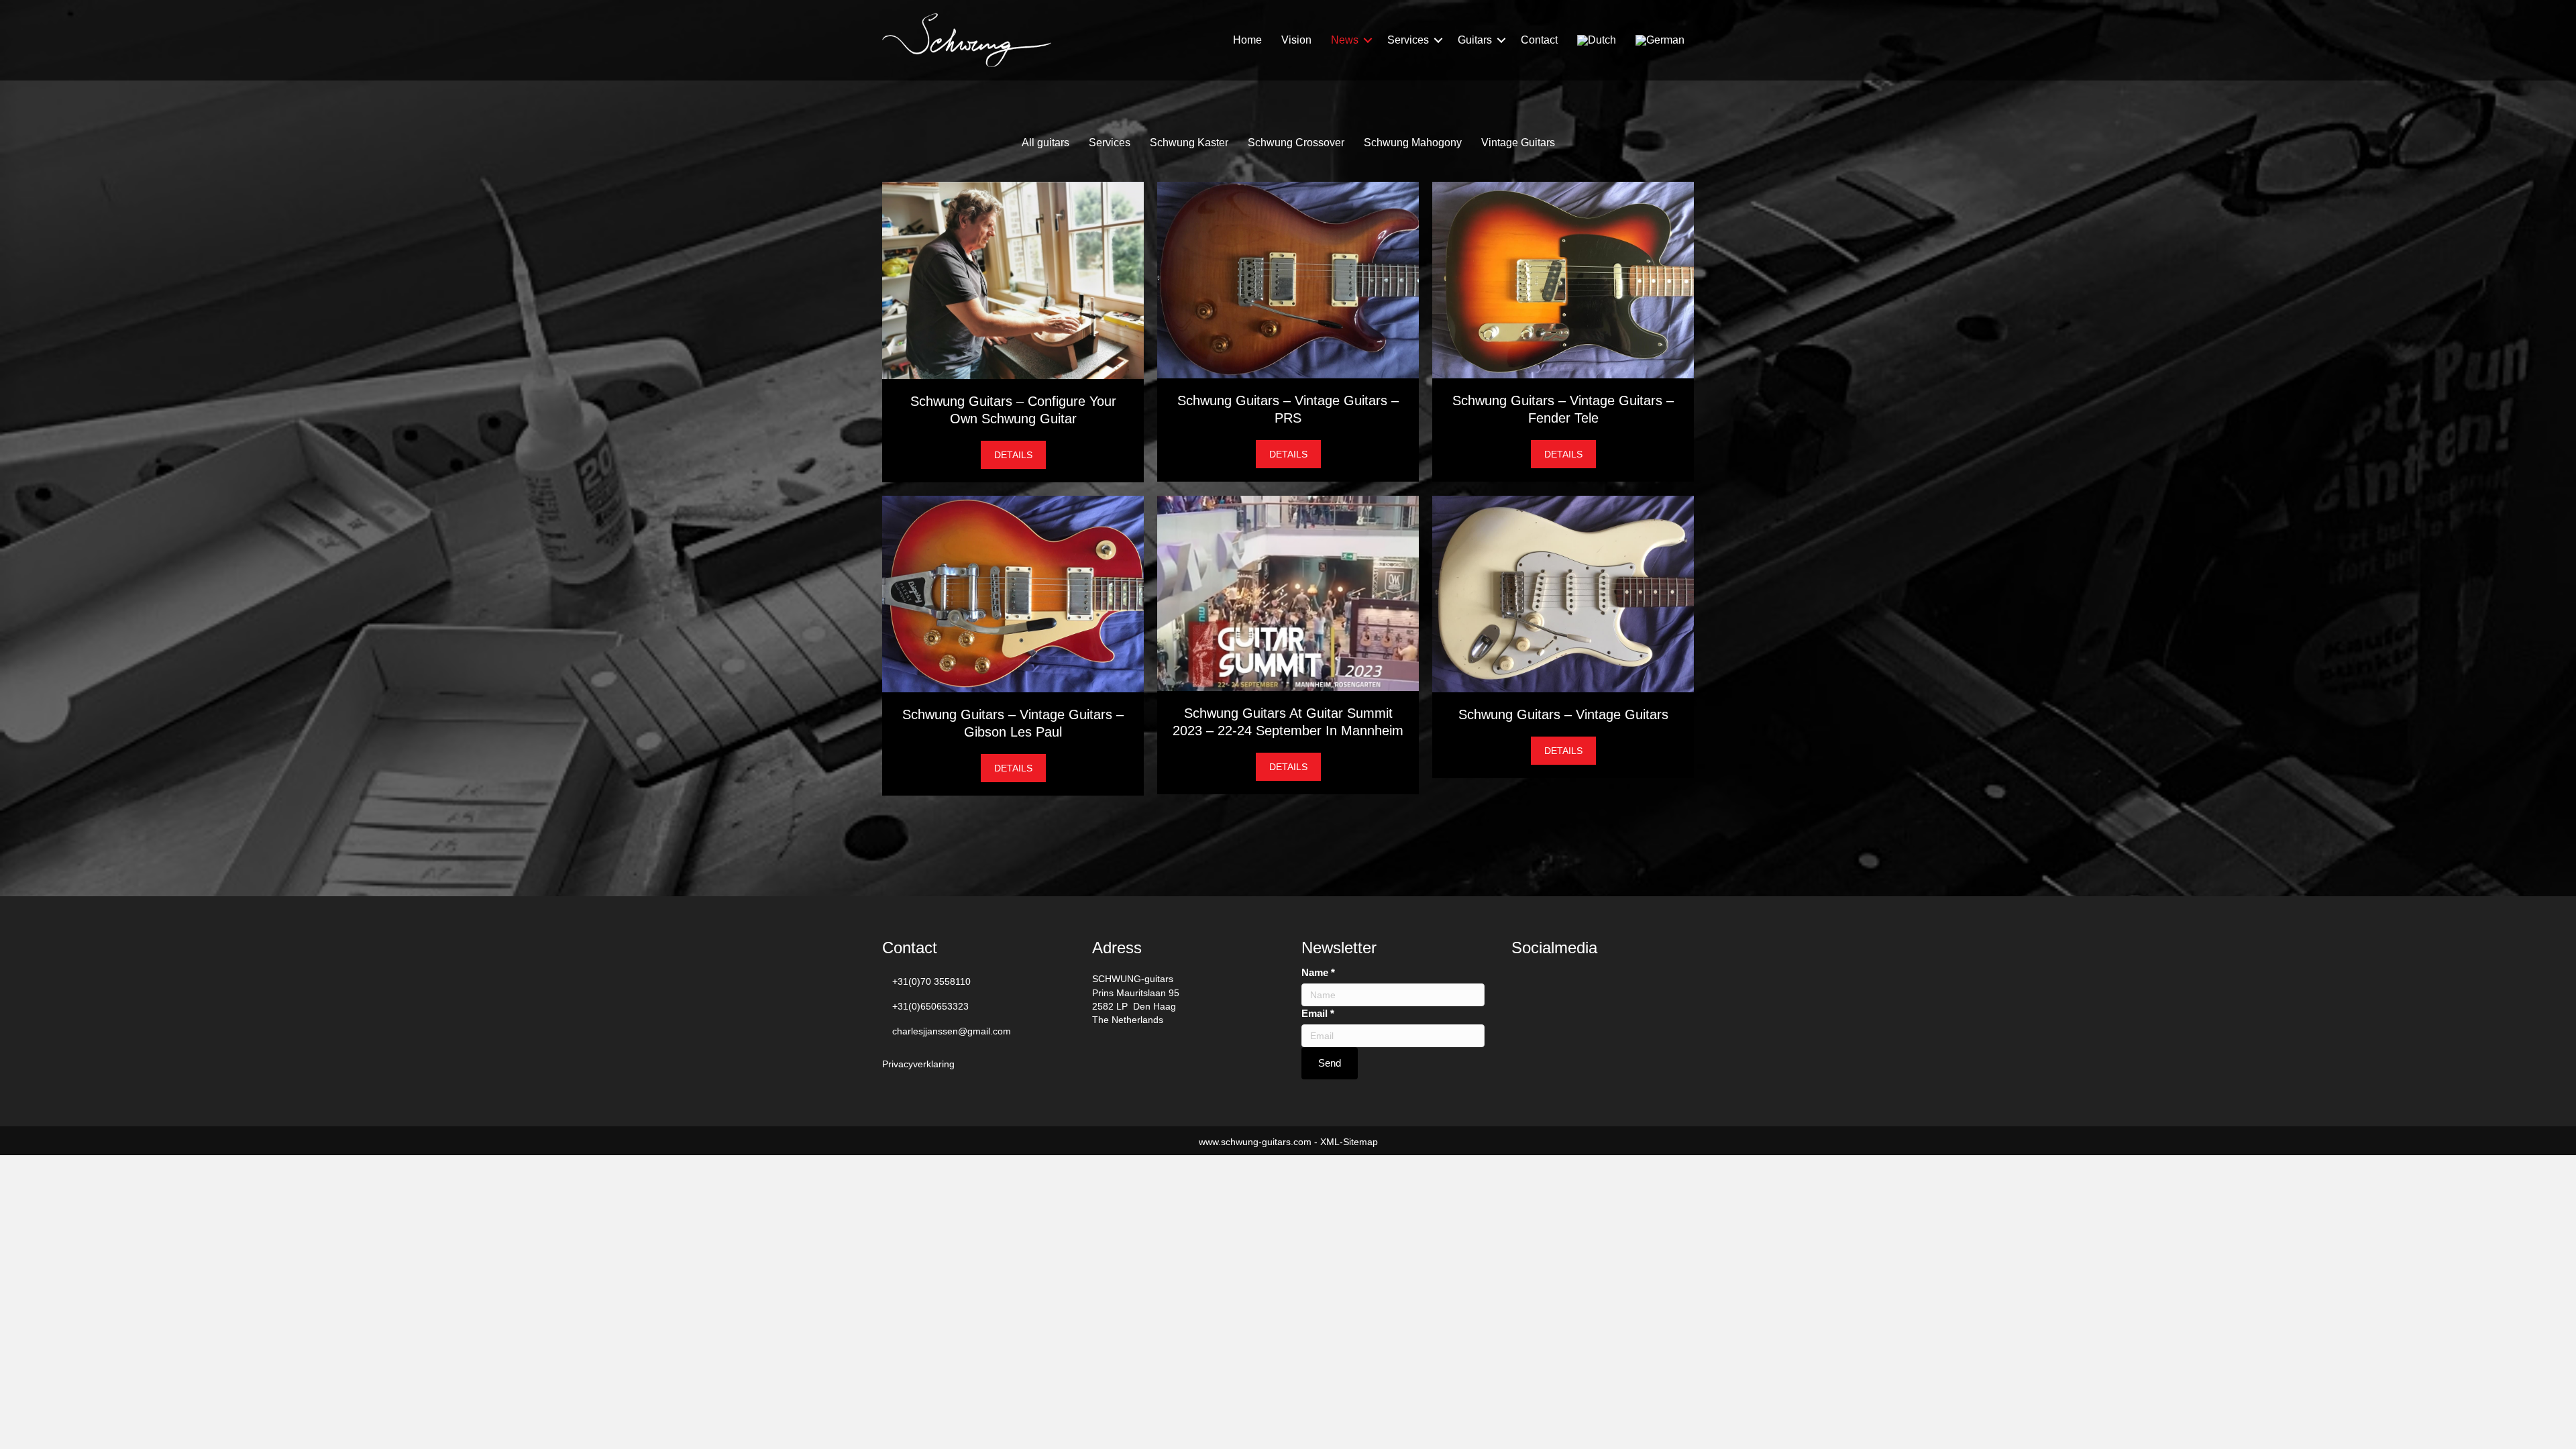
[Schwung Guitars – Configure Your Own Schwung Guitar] (1013, 280)
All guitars (1045, 143)
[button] (1368, 40)
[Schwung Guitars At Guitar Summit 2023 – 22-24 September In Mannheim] (1288, 592)
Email (1318, 1013)
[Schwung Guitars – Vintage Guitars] (1563, 593)
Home (1247, 40)
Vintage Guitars (1518, 143)
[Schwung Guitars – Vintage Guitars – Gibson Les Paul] (1013, 593)
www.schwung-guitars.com (1255, 1142)
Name (1318, 972)
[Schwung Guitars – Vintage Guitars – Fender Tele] (1563, 279)
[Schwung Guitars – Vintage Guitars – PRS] (1288, 279)
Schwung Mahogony (1413, 143)
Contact (1539, 40)
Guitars (1475, 40)
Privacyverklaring (918, 1064)
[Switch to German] (1660, 41)
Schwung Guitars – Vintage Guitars (1563, 714)
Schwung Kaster (1189, 143)
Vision (1296, 40)
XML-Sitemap (1349, 1142)
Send (1330, 1063)
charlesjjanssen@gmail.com (952, 1031)
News (1345, 40)
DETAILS (1020, 454)
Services (1408, 40)
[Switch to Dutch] (1597, 41)
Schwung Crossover (1296, 143)
